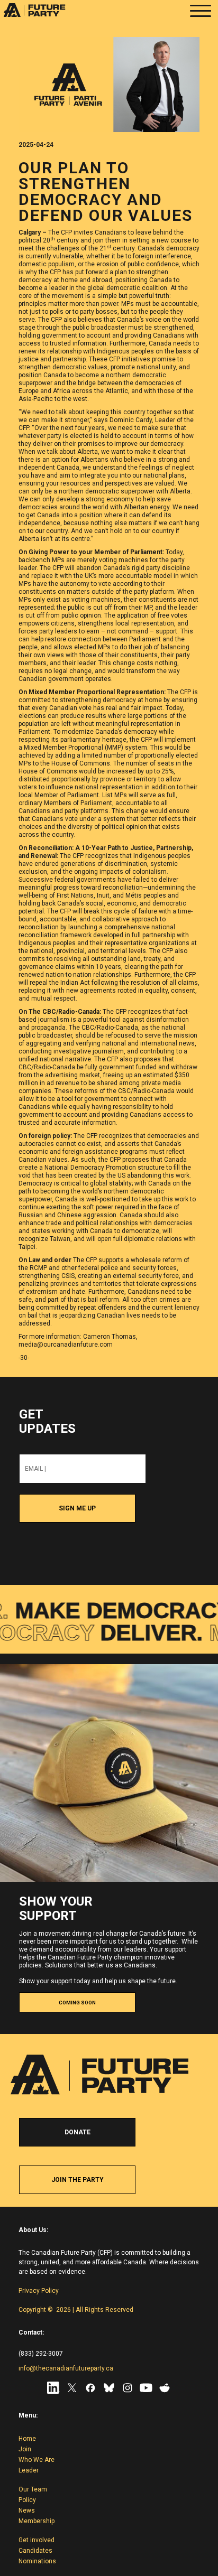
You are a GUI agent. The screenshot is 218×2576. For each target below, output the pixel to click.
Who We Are (37, 2460)
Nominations (37, 2561)
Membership (37, 2521)
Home (27, 2439)
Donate (78, 2132)
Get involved (37, 2540)
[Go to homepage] (34, 17)
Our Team (33, 2489)
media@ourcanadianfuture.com (66, 1345)
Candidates (35, 2551)
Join (25, 2449)
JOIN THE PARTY (78, 2180)
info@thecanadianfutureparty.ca (66, 2368)
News (27, 2510)
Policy (27, 2500)
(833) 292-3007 (41, 2354)
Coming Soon (77, 2003)
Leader (29, 2470)
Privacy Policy (39, 2291)
